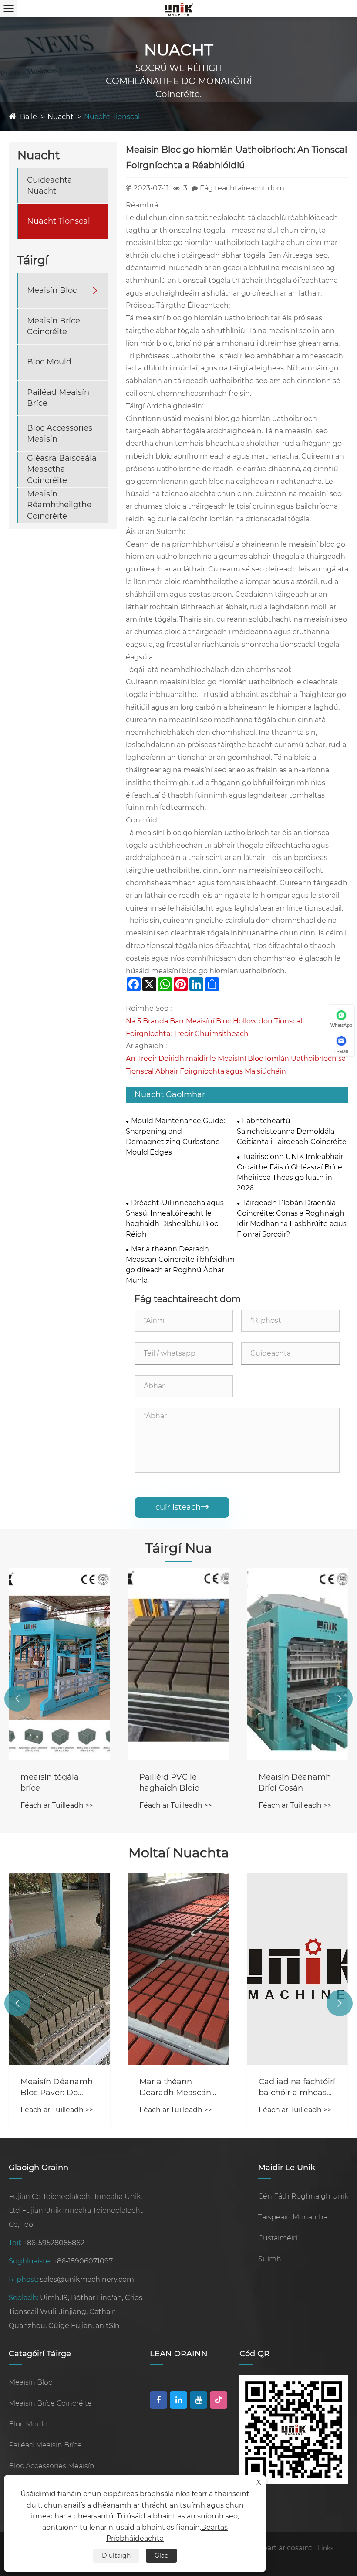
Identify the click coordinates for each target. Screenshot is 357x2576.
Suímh (270, 2259)
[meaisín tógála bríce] (59, 1664)
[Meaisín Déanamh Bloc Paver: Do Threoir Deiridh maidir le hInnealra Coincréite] (59, 1969)
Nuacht (61, 117)
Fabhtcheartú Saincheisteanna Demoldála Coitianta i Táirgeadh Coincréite (292, 1131)
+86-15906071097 (83, 2261)
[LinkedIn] (178, 2400)
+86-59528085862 (54, 2243)
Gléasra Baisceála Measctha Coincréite (62, 469)
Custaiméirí (278, 2238)
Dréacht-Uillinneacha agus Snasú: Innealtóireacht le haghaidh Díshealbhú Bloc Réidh (175, 1218)
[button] (17, 1699)
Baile (29, 117)
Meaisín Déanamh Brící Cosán (295, 1782)
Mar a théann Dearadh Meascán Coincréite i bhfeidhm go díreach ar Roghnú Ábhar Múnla (180, 1265)
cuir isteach (182, 1507)
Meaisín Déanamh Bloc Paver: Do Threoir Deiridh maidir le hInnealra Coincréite (58, 2088)
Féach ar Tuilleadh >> (57, 1805)
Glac (161, 2556)
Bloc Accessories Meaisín (60, 433)
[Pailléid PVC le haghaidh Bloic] (178, 1664)
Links (326, 2548)
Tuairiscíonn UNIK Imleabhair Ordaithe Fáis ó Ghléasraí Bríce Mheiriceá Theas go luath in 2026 (290, 1172)
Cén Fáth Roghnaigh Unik (303, 2196)
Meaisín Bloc (52, 290)
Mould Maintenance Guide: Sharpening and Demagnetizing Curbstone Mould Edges (175, 1137)
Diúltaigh (116, 2556)
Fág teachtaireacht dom (242, 188)
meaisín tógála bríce (50, 1782)
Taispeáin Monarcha (293, 2217)
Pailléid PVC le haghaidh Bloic (169, 1782)
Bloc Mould (49, 362)
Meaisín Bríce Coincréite (54, 326)
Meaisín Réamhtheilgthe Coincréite (59, 505)
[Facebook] (158, 2400)
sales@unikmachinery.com (87, 2279)
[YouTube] (199, 2400)
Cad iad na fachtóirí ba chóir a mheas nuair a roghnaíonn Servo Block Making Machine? (298, 2088)
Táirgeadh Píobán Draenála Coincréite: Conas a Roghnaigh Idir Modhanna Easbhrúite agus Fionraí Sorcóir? (292, 1218)
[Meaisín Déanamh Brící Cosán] (298, 1664)
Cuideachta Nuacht (50, 185)
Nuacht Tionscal (112, 117)
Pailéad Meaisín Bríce (58, 398)
